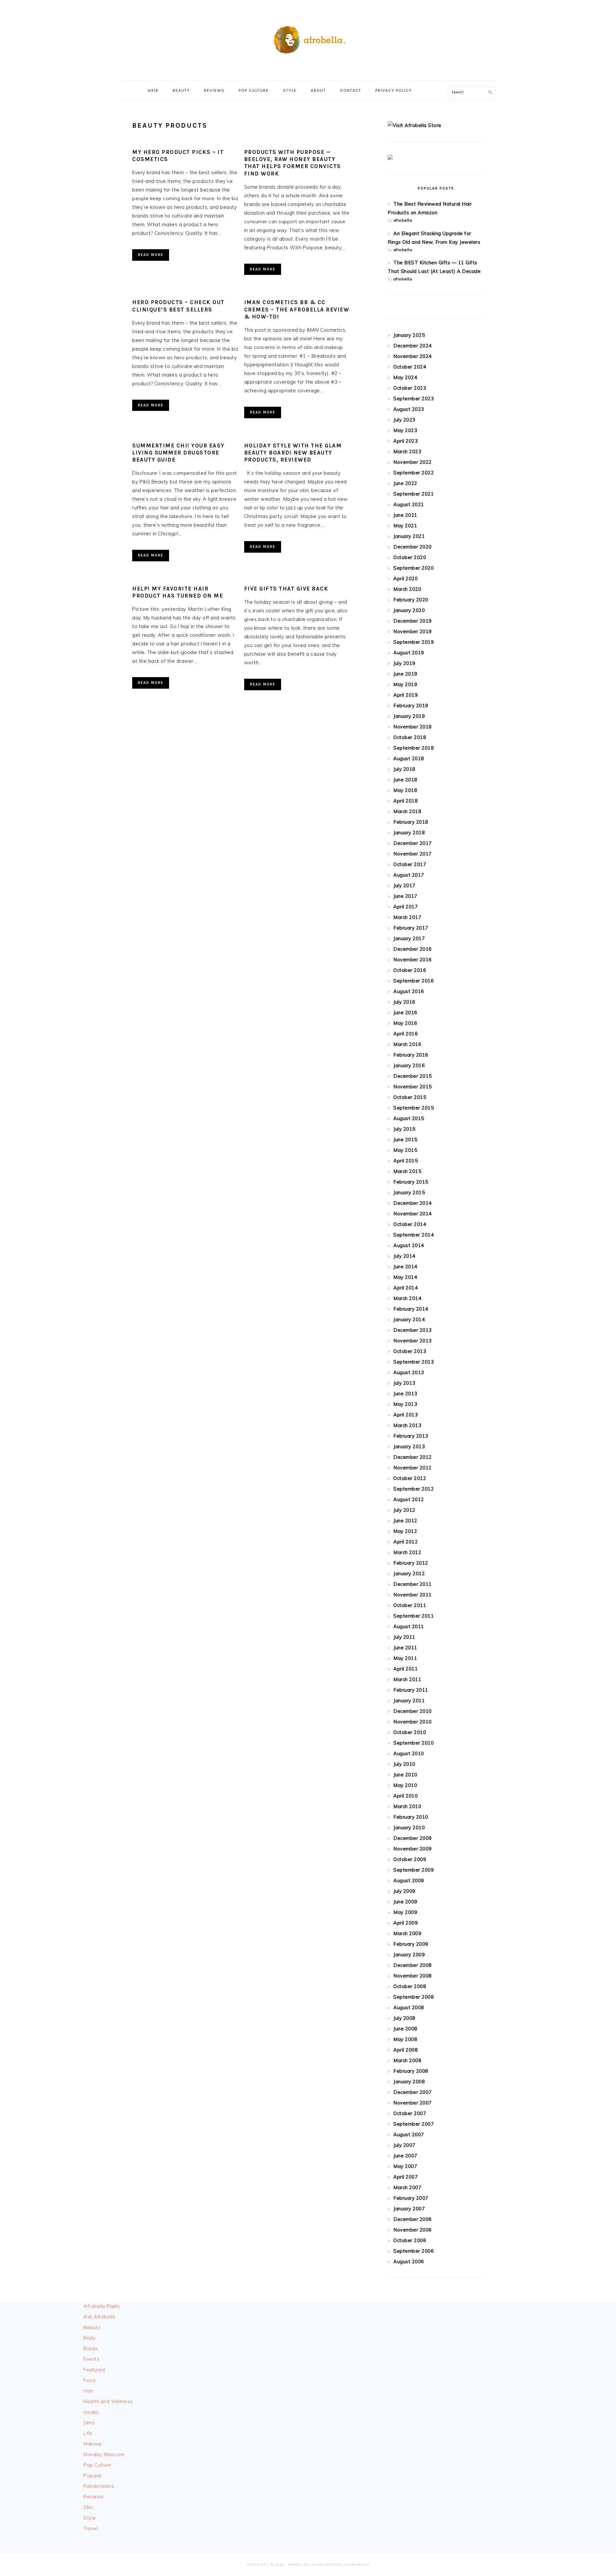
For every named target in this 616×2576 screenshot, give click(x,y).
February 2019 (411, 706)
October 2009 (410, 1859)
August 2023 (409, 409)
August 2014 (409, 1245)
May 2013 (405, 1404)
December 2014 (413, 1203)
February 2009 (411, 1944)
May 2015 (405, 1150)
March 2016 (407, 1044)
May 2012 (405, 1531)
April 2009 (406, 1923)
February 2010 (411, 1817)
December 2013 (413, 1330)
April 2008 (406, 2050)
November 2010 (413, 1722)
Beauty (92, 2327)
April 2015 (406, 1161)
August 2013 (409, 1372)
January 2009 (409, 1955)
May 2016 (405, 1023)
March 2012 (407, 1552)
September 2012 (414, 1489)
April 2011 (406, 1669)
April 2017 (406, 907)
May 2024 (405, 377)
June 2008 (405, 2029)
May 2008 (405, 2039)
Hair (88, 2391)
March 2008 (407, 2060)
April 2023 (406, 441)
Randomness (99, 2486)
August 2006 (409, 2261)
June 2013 (405, 1394)
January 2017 (409, 938)
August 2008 (409, 2007)
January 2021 (409, 536)
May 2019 (405, 684)
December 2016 (413, 949)
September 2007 (414, 2124)
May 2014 (405, 1277)
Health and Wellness (108, 2401)
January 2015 (409, 1192)
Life (88, 2433)
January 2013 (409, 1446)
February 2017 (411, 928)
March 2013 (407, 1425)
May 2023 (405, 430)
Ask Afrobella (99, 2317)
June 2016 (405, 1012)
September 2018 (414, 748)
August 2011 (409, 1626)
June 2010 (405, 1775)
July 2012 (404, 1510)
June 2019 (405, 674)
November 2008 (413, 1976)
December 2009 (413, 1838)
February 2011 (411, 1690)
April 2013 (406, 1415)
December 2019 (413, 621)
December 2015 (413, 1076)
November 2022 (413, 462)
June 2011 (405, 1648)
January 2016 (409, 1065)
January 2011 (409, 1700)
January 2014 (409, 1319)
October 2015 (410, 1097)
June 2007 (405, 2156)
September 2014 (414, 1235)
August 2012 (409, 1499)
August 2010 (409, 1753)
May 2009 (405, 1912)
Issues (91, 2412)
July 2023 (404, 420)
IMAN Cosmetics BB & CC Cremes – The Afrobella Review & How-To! (297, 309)
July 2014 (404, 1256)
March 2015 (407, 1171)
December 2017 (413, 843)
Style (90, 2518)
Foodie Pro (300, 2565)
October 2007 (410, 2113)
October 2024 (410, 367)
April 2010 (406, 1796)
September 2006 (414, 2251)
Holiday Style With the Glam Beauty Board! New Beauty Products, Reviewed (293, 453)
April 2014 (406, 1288)
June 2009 (405, 1902)
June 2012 (405, 1521)
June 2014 (405, 1267)
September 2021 (414, 494)
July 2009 (404, 1891)
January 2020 (409, 610)
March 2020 (407, 589)
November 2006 (413, 2230)
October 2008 (410, 1986)
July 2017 (404, 885)
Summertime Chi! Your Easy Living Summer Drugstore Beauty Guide (178, 453)
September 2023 (414, 399)
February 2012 (411, 1563)
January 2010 (409, 1828)
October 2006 (410, 2240)
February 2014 (411, 1309)
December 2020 (413, 547)
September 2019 (414, 642)
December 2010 (413, 1711)
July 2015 (404, 1129)
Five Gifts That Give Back (286, 589)
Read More (151, 255)
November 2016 (413, 960)
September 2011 (414, 1616)
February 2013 (411, 1436)
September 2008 (414, 1997)
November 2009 (413, 1849)
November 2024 (413, 356)
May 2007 (405, 2166)
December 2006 (413, 2219)
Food (89, 2380)
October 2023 (410, 388)
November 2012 (413, 1468)
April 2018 (406, 801)
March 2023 (407, 451)
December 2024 (413, 346)
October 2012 (410, 1478)
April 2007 (406, 2177)
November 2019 (413, 631)
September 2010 (414, 1743)
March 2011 (407, 1679)
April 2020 (406, 578)
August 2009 (409, 1880)
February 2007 (411, 2198)
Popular (93, 2475)
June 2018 (405, 780)
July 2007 (404, 2145)
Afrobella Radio (102, 2306)
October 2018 (410, 737)
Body (90, 2338)
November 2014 (413, 1214)
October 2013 (410, 1351)
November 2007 (413, 2103)
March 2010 (407, 1806)
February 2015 (411, 1182)
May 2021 (405, 526)
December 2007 (413, 2092)
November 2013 (413, 1341)
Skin (88, 2507)
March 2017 (407, 917)
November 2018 (413, 727)
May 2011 (405, 1658)
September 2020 (414, 568)
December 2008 (413, 1965)
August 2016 (409, 991)
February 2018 (411, 822)
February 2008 (411, 2071)
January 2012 (409, 1573)
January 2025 (409, 335)
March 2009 (407, 1933)
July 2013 (404, 1383)
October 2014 (410, 1224)
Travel (91, 2528)
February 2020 (411, 600)
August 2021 (409, 504)
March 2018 (407, 811)
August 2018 (409, 758)
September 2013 (414, 1362)
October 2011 (410, 1605)
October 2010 (410, 1732)
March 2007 (407, 2187)
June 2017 (405, 896)
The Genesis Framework (343, 2565)
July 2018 (404, 769)
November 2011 (413, 1595)
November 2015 (413, 1087)
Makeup (93, 2444)
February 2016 (411, 1055)
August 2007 (409, 2134)
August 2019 (409, 653)
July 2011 (404, 1637)
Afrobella (308, 38)
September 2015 (414, 1108)
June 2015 (405, 1139)
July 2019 (404, 663)
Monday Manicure (104, 2454)
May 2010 (405, 1785)
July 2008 (404, 2018)
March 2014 (407, 1298)
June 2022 (405, 483)
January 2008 (409, 2082)
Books (91, 2348)
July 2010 (404, 1764)
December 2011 (413, 1584)
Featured (94, 2370)
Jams (89, 2423)
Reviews (94, 2497)
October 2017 (410, 864)
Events (91, 2359)
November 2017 (413, 854)
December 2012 (413, 1457)
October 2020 (410, 557)
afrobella (403, 220)
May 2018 (405, 790)
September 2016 (414, 981)
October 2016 (410, 970)
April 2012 (406, 1542)
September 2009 (414, 1870)
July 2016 (404, 1002)
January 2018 (409, 833)
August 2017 (409, 875)
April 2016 (406, 1034)
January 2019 (409, 716)
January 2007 (409, 2209)
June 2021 (405, 515)
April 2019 (406, 695)
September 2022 (414, 473)
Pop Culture (97, 2465)
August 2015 (409, 1118)
